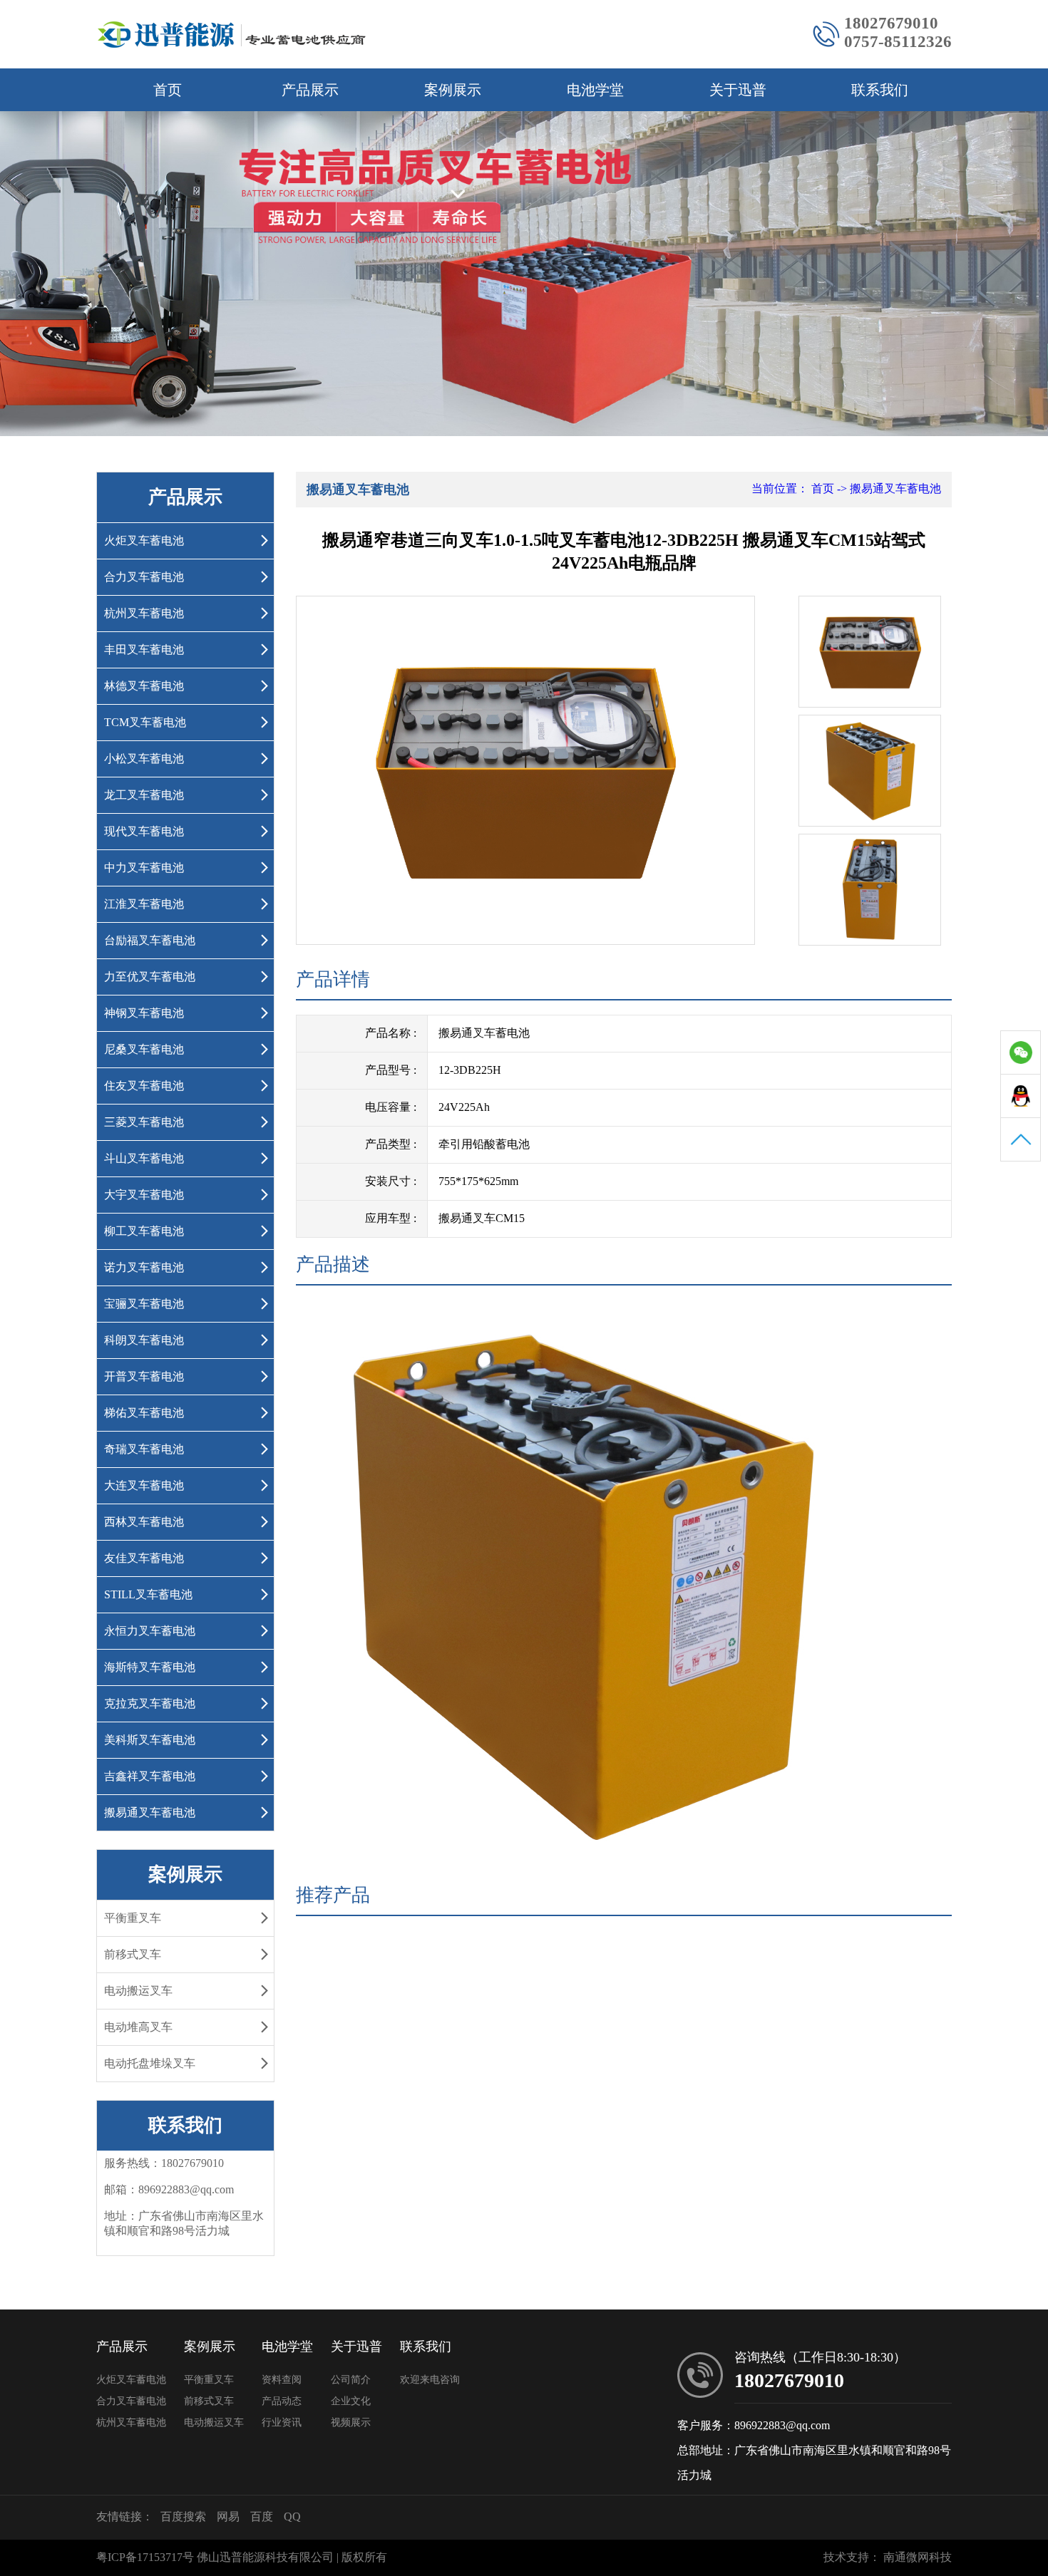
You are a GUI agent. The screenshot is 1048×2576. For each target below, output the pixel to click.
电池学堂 (595, 90)
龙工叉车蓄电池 (144, 795)
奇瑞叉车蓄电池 (144, 1449)
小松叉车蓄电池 (144, 759)
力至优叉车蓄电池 (150, 977)
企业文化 (351, 2401)
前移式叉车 (133, 1954)
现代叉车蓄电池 (144, 831)
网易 (228, 2516)
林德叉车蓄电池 (144, 686)
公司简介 (351, 2380)
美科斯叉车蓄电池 (150, 1740)
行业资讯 (282, 2422)
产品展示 (310, 90)
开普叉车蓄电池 (144, 1376)
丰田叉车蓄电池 (144, 650)
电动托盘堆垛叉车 (150, 2063)
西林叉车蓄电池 (144, 1522)
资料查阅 (282, 2380)
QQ (292, 2516)
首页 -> (831, 488)
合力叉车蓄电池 (144, 577)
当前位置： (780, 488)
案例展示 (453, 90)
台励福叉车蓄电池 (150, 940)
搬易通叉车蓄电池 (150, 1812)
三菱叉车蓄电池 (144, 1122)
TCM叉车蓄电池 (145, 722)
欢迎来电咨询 (430, 2380)
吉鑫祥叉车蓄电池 (150, 1776)
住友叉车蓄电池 (144, 1086)
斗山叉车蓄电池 (144, 1158)
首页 (168, 90)
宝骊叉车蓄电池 (144, 1304)
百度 (262, 2516)
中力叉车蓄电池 (144, 868)
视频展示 (351, 2422)
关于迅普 (738, 90)
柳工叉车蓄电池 (144, 1231)
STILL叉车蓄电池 (148, 1594)
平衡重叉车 (133, 1918)
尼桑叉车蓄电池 (144, 1049)
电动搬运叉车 (138, 1991)
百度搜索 (183, 2516)
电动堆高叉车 (138, 2027)
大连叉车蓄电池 (144, 1485)
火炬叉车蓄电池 (144, 540)
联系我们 (880, 90)
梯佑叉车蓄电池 (144, 1413)
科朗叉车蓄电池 (144, 1340)
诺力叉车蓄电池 (144, 1267)
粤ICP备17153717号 (145, 2557)
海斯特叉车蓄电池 (150, 1667)
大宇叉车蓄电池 (144, 1195)
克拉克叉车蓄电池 (150, 1703)
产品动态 (282, 2401)
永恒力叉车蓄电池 (150, 1631)
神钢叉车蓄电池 (144, 1013)
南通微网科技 (918, 2557)
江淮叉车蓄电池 (144, 904)
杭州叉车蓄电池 (144, 613)
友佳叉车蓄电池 (144, 1558)
